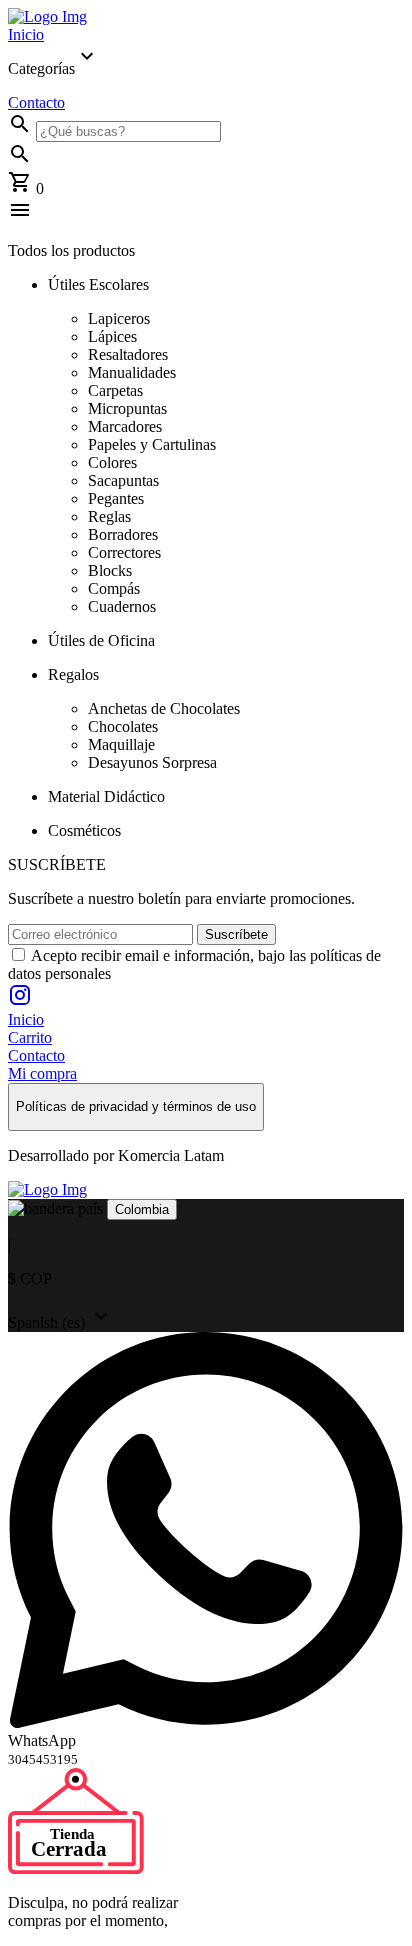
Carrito (30, 1037)
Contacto (36, 102)
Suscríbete (236, 934)
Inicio (26, 34)
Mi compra (42, 1073)
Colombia (142, 1209)
